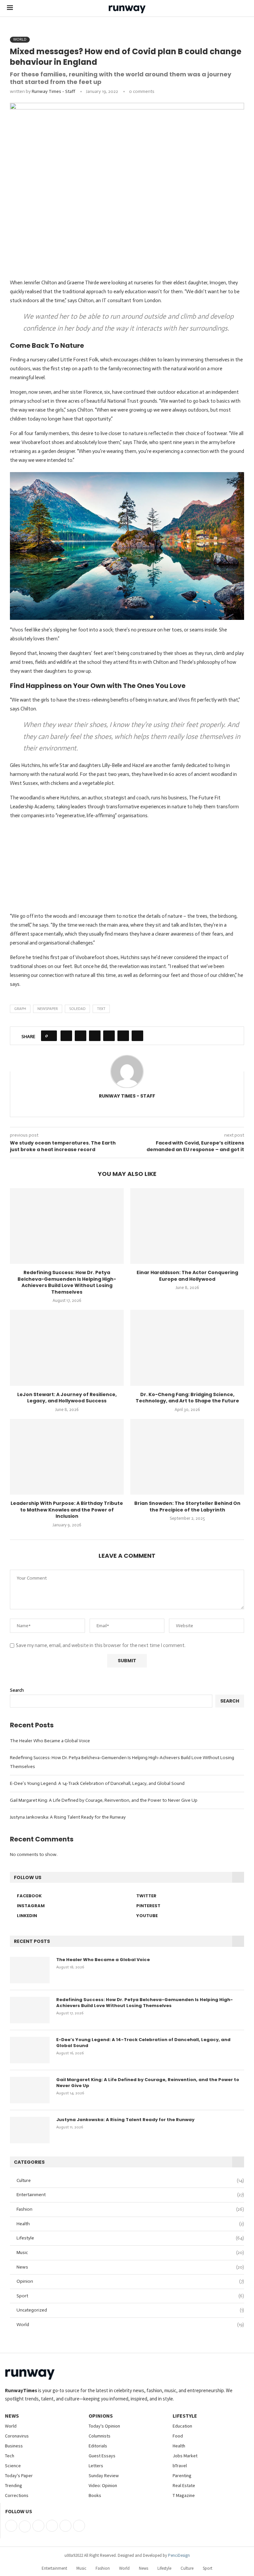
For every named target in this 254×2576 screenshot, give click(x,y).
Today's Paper (19, 2475)
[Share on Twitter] (81, 1036)
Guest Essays (102, 2456)
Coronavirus (17, 2436)
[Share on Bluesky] (123, 1036)
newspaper (48, 1009)
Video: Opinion (103, 2485)
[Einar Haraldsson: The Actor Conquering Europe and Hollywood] (187, 1226)
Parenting (182, 2475)
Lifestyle (130, 2238)
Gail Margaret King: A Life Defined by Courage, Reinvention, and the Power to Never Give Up (104, 1800)
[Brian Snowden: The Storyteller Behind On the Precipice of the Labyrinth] (187, 1457)
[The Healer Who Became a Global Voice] (30, 1970)
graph (20, 1009)
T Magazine (184, 2495)
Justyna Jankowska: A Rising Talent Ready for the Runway (68, 1817)
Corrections (17, 2495)
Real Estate (184, 2485)
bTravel (180, 2466)
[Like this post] (51, 1036)
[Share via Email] (137, 1036)
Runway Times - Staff (53, 91)
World (130, 2325)
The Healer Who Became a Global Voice (50, 1741)
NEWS (12, 2416)
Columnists (100, 2436)
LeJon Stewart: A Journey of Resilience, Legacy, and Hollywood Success (67, 1398)
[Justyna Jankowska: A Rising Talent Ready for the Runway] (30, 2130)
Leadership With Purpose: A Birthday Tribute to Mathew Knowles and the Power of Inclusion (67, 1510)
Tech (10, 2456)
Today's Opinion (104, 2426)
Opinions (101, 2416)
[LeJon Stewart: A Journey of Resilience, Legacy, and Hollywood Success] (67, 1348)
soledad (77, 1009)
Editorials (98, 2446)
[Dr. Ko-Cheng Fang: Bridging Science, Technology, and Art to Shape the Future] (187, 1348)
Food (178, 2436)
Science (13, 2466)
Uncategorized (130, 2310)
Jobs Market (185, 2456)
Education (182, 2426)
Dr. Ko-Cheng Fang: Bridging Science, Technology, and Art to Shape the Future (187, 1398)
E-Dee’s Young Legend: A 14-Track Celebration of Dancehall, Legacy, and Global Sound (97, 1783)
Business (14, 2446)
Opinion (130, 2281)
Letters (96, 2466)
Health (130, 2224)
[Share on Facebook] (66, 1036)
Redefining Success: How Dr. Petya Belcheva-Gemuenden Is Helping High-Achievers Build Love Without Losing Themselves (67, 1282)
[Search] (244, 8)
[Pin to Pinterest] (95, 1036)
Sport (130, 2296)
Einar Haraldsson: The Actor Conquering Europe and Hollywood (187, 1276)
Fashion (130, 2209)
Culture (130, 2180)
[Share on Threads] (109, 1036)
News (130, 2267)
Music (130, 2253)
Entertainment (130, 2195)
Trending (14, 2485)
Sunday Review (104, 2475)
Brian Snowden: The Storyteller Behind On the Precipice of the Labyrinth (187, 1507)
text (101, 1009)
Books (95, 2495)
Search (17, 1690)
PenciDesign (179, 2555)
